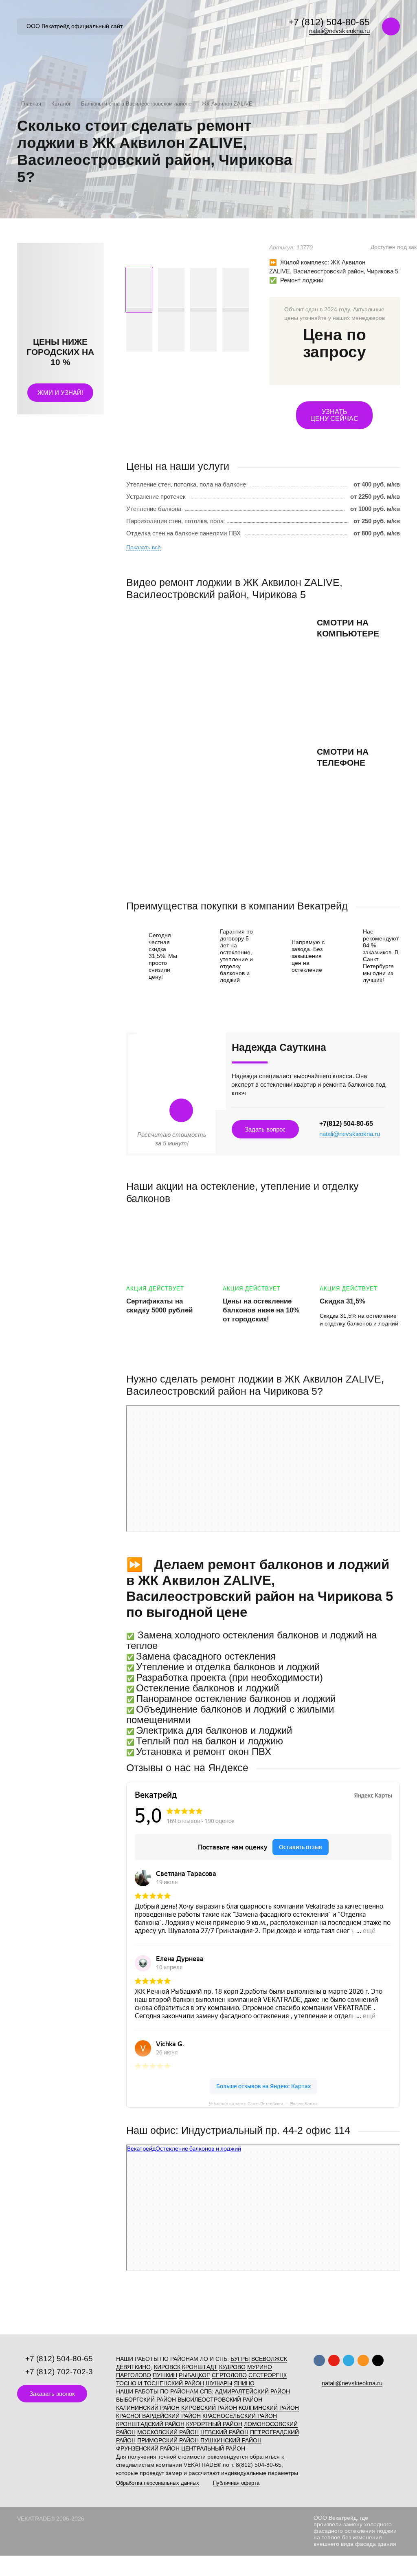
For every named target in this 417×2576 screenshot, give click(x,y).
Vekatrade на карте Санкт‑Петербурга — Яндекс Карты (263, 2103)
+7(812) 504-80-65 (346, 1124)
